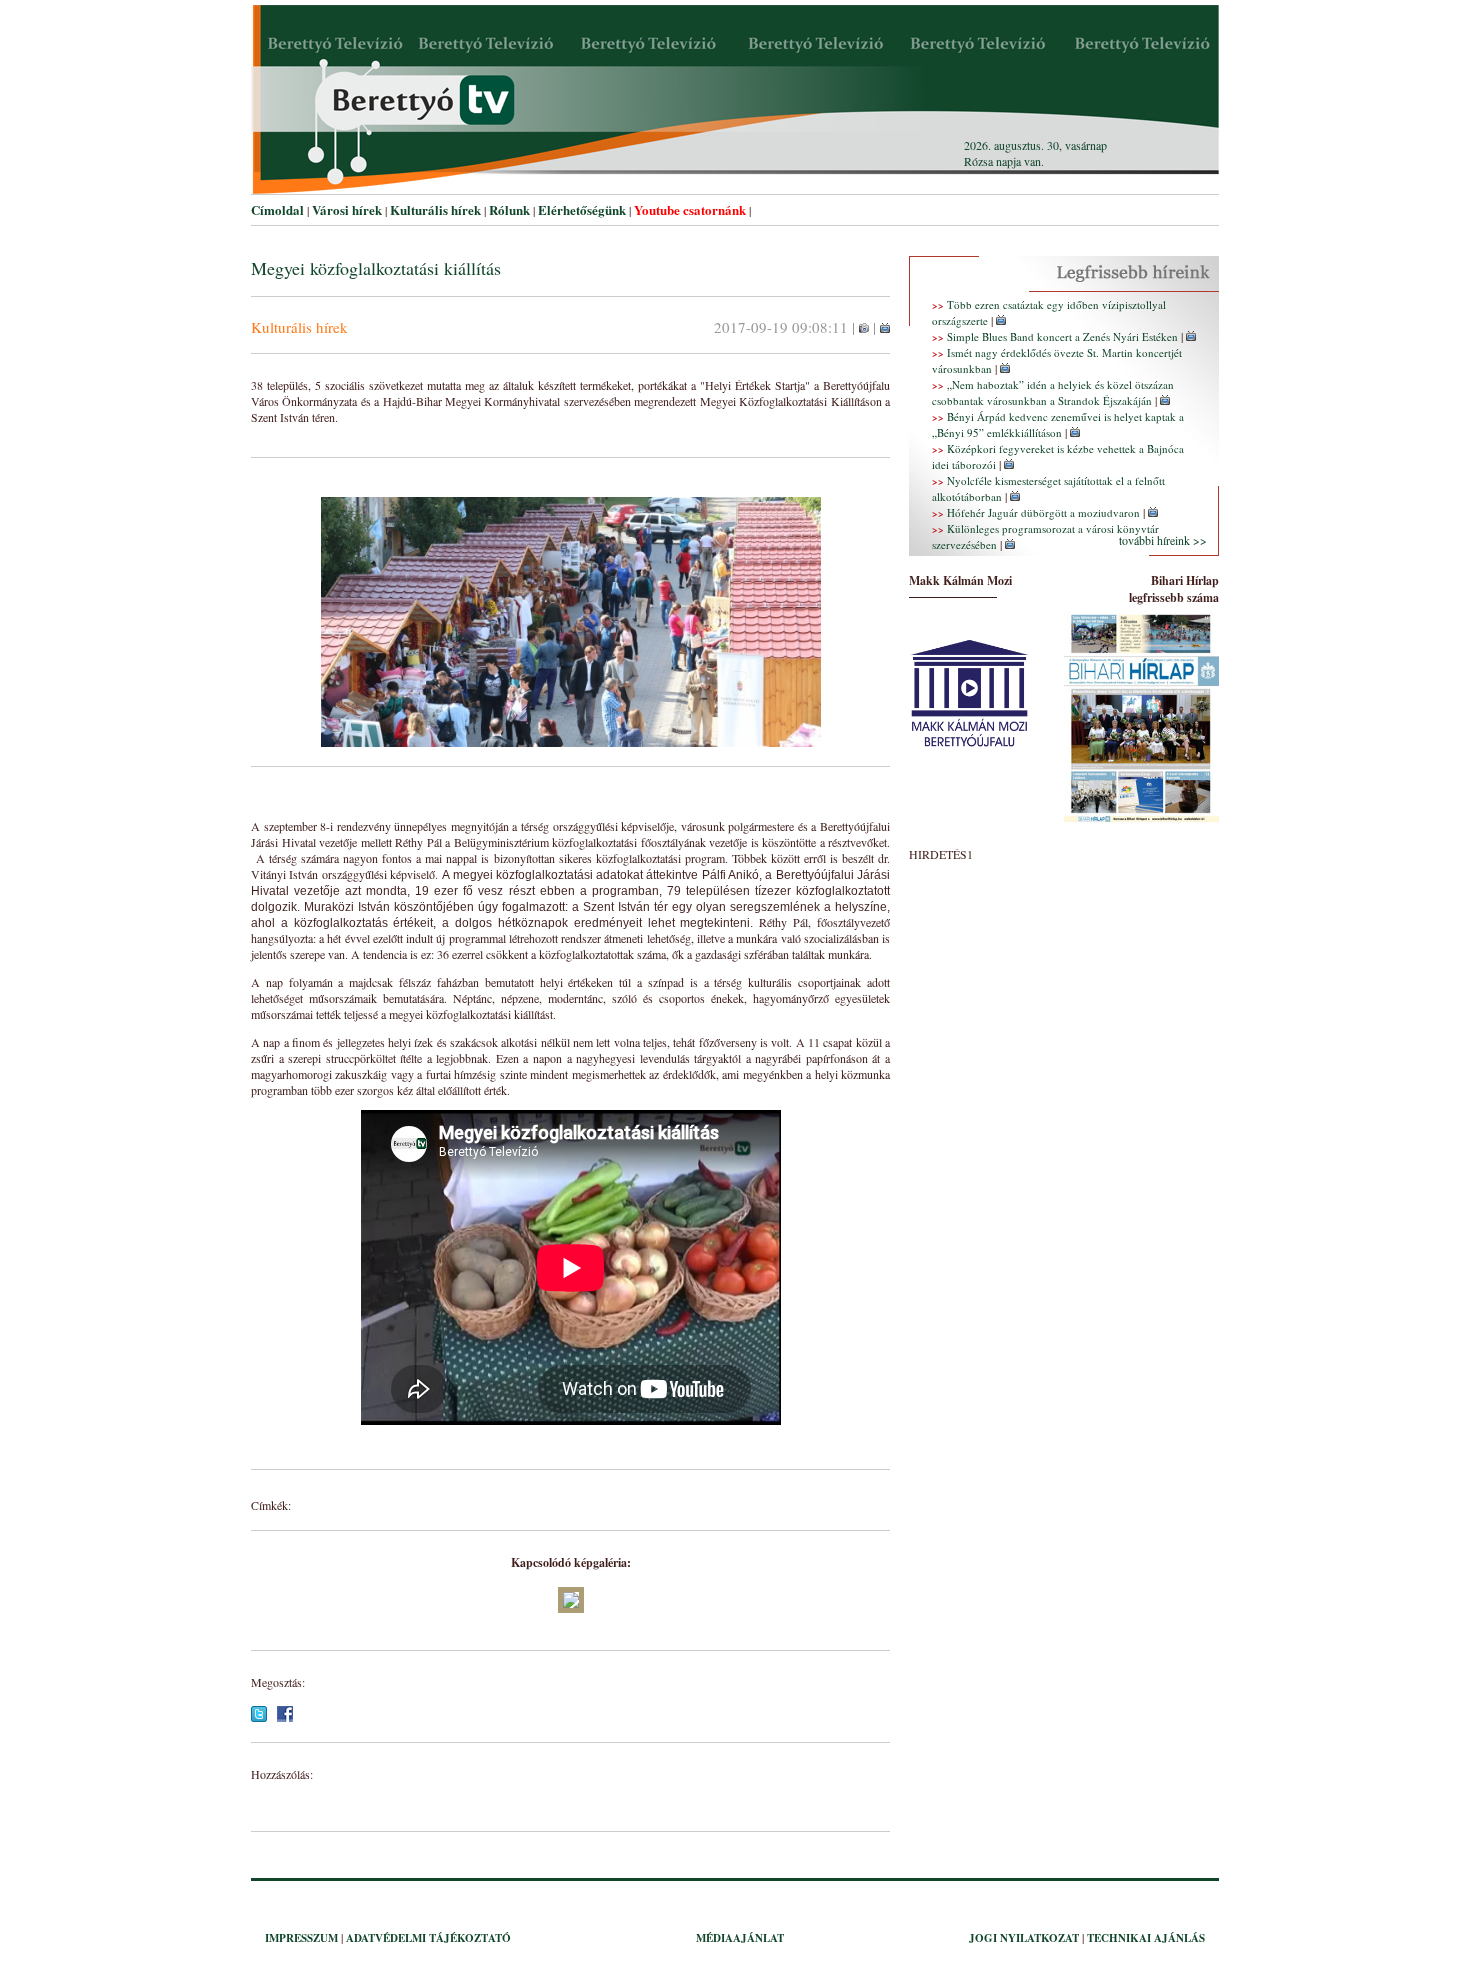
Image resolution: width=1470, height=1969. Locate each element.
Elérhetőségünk (582, 209)
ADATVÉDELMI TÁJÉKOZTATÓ (428, 1938)
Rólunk (509, 209)
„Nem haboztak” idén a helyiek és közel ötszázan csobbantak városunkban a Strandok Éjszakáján (1053, 392)
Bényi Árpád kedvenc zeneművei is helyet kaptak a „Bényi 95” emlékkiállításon (1058, 424)
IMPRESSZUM (301, 1938)
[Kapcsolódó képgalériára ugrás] (864, 329)
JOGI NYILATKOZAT (1024, 1938)
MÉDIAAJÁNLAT (740, 1938)
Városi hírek (347, 209)
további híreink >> (1163, 540)
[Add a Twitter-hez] (259, 1717)
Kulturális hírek (435, 209)
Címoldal (277, 209)
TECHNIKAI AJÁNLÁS (1146, 1938)
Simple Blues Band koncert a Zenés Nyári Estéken (1062, 336)
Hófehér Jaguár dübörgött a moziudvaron (1043, 512)
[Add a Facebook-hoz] (285, 1717)
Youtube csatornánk (690, 209)
